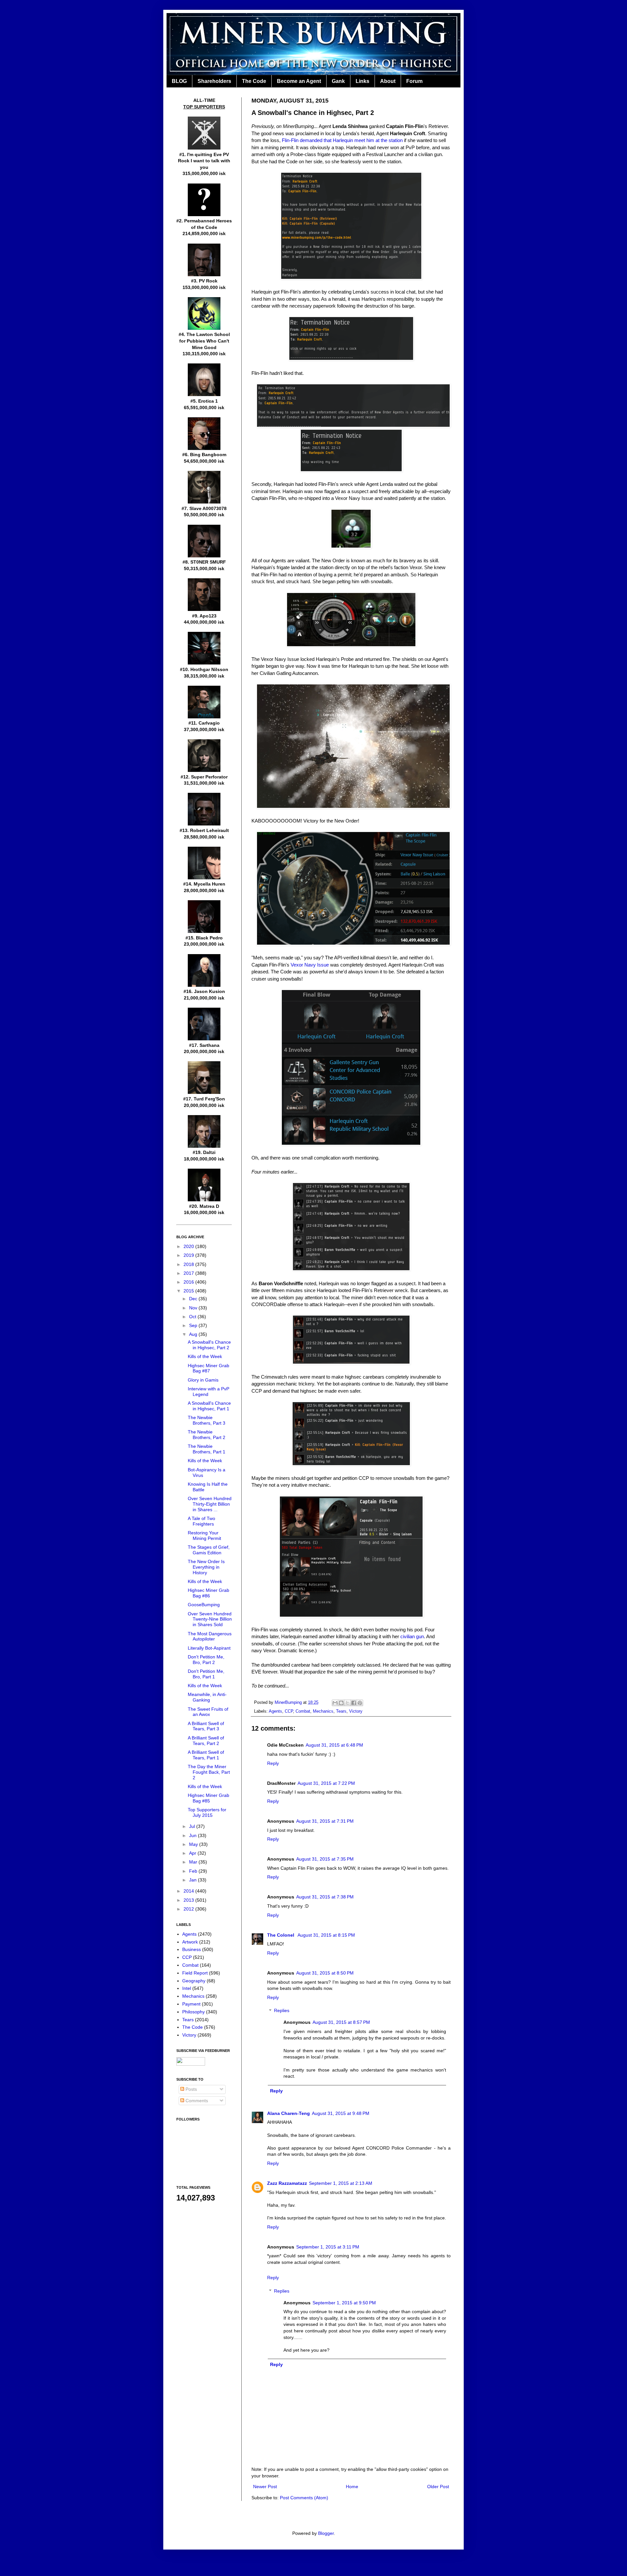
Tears (341, 1711)
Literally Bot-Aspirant (209, 1648)
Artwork (190, 1942)
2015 (189, 1291)
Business (192, 1949)
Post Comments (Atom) (304, 2498)
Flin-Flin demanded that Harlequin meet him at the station (342, 140)
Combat (303, 1711)
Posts (191, 2089)
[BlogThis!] (341, 1703)
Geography (194, 1981)
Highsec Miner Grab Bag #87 (209, 1368)
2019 (189, 1255)
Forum (414, 81)
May (194, 1844)
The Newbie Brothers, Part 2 (207, 1435)
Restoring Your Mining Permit (204, 1536)
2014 (189, 1891)
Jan (193, 1880)
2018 (189, 1264)
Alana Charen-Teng (289, 2113)
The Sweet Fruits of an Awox (208, 1712)
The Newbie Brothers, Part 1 (207, 1449)
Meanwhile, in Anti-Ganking (207, 1697)
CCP (289, 1711)
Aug (194, 1334)
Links (362, 81)
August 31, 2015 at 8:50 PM (325, 1973)
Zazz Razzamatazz (287, 2183)
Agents (275, 1711)
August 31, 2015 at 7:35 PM (325, 1859)
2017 (189, 1273)
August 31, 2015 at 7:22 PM (326, 1783)
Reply (273, 1763)
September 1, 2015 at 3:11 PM (328, 2247)
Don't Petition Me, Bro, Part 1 (206, 1674)
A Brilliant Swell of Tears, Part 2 (206, 1741)
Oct (193, 1317)
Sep (194, 1325)
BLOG (179, 81)
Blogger (326, 2533)
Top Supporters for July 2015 (207, 1812)
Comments (196, 2101)
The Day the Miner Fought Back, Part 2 (209, 1772)
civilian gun (412, 1636)
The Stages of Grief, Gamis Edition (209, 1550)
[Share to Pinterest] (360, 1703)
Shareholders (214, 81)
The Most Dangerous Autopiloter (210, 1636)
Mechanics (323, 1711)
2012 (189, 1909)
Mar (194, 1862)
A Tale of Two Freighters (201, 1521)
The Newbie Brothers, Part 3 (207, 1420)
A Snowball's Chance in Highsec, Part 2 (209, 1345)
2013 (189, 1900)
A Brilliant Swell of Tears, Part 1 (206, 1755)
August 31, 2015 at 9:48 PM (341, 2113)
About (388, 81)
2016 (189, 1282)
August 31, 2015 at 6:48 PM (334, 1745)
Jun (193, 1835)
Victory (356, 1711)
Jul (193, 1826)
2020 (189, 1246)
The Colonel (281, 1935)
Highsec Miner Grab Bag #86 (209, 1593)
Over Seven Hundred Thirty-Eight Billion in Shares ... (210, 1504)
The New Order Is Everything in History (206, 1567)
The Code (254, 81)
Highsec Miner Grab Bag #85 (209, 1798)
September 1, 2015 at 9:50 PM (344, 2303)
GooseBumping (204, 1605)
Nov (194, 1308)
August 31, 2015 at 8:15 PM (326, 1935)
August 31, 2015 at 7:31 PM (325, 1821)
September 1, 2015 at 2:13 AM (341, 2183)
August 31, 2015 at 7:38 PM (325, 1897)
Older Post (438, 2487)
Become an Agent (299, 81)
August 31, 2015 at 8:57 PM (341, 2022)
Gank (338, 81)
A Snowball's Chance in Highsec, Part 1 (209, 1406)
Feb (194, 1871)
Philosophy (193, 2012)
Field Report (195, 1973)
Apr (193, 1853)
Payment (191, 2004)
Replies (282, 2011)
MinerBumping (289, 1703)
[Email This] (335, 1703)
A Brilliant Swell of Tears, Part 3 (206, 1726)
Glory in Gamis (203, 1380)
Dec (194, 1299)
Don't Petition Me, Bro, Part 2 (206, 1660)
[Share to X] (347, 1703)
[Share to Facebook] (354, 1703)
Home (352, 2487)
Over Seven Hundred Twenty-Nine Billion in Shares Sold (210, 1619)
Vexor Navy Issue (310, 965)
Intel (187, 1988)
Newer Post (265, 2487)
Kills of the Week (205, 1356)
